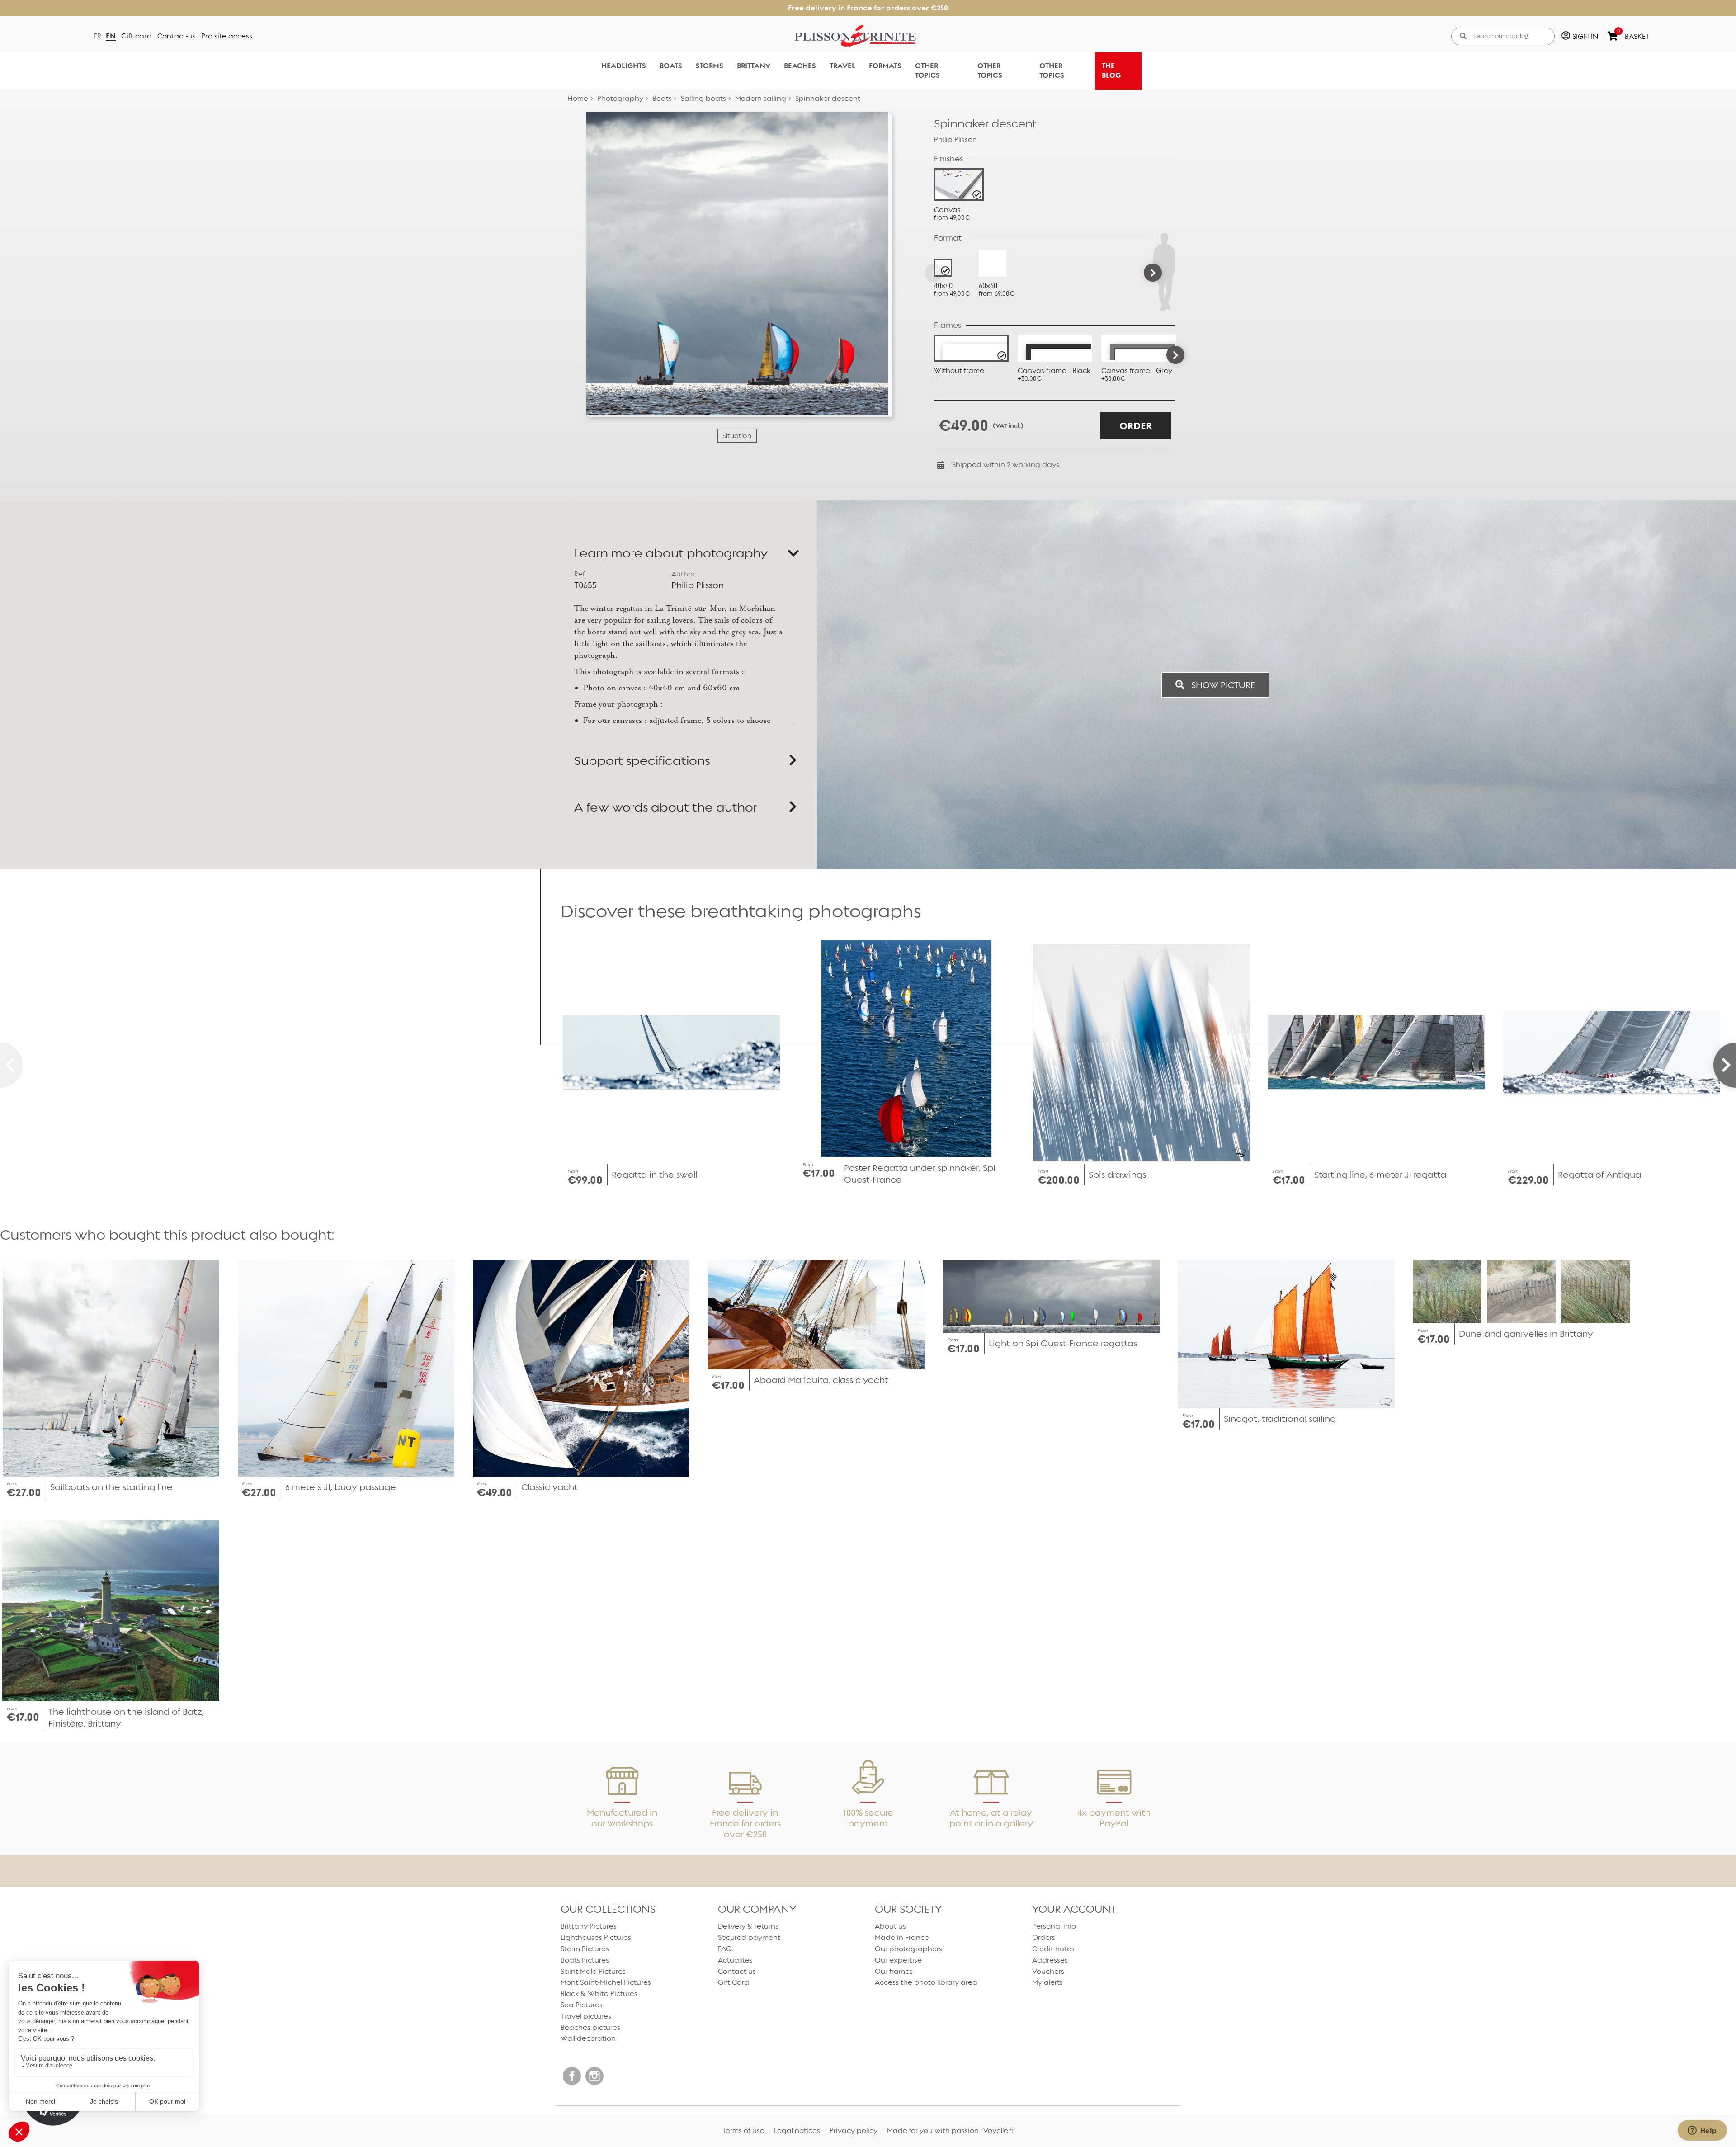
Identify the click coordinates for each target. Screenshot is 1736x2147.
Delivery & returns (748, 1926)
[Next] (1153, 273)
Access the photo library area (926, 1982)
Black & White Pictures (599, 1994)
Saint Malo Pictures (593, 1971)
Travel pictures (586, 2016)
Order (1136, 426)
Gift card (137, 36)
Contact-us (177, 36)
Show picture (1222, 685)
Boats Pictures (585, 1960)
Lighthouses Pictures (596, 1937)
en (111, 36)
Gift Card (734, 1982)
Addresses (1050, 1960)
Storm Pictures (585, 1949)
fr (97, 36)
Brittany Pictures (589, 1926)
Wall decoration (588, 2038)
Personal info (1054, 1926)
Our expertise (898, 1960)
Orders (1044, 1937)
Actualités (735, 1960)
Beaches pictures (590, 2027)
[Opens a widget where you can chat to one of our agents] (1702, 2131)
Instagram (594, 2076)
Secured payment (749, 1937)
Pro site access (227, 36)
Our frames (894, 1971)
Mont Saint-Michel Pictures (606, 1982)
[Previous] (934, 273)
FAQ (725, 1949)
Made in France (902, 1937)
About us (890, 1926)
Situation (737, 436)
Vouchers (1048, 1971)
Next (1175, 355)
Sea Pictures (582, 2005)
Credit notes (1053, 1949)
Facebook (572, 2076)
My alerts (1047, 1982)
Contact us (737, 1971)
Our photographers (908, 1949)
